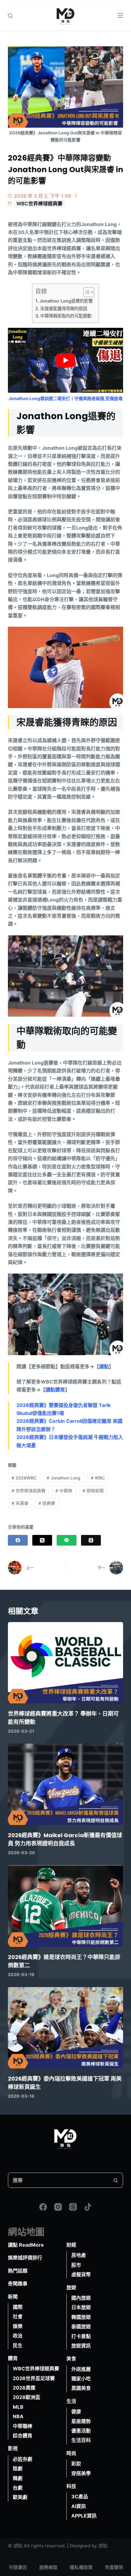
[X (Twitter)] (42, 1540)
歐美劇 (20, 2497)
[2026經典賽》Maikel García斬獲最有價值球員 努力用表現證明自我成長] (65, 1784)
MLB (18, 2407)
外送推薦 (81, 2369)
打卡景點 (81, 2336)
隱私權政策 (81, 2567)
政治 (18, 2336)
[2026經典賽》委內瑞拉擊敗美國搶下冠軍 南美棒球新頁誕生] (65, 2028)
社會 (18, 2317)
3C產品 (80, 2497)
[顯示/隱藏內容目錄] (86, 292)
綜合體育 (23, 2436)
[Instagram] (58, 2207)
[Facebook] (18, 1540)
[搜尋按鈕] (115, 2180)
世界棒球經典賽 (28, 1491)
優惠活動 (81, 2431)
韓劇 (18, 2478)
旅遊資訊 (81, 2346)
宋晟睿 (20, 1503)
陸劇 (18, 2468)
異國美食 (81, 2388)
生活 (71, 2401)
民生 (18, 2345)
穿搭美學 (81, 2473)
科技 (71, 2486)
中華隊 (64, 1491)
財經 (71, 2245)
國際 (18, 2307)
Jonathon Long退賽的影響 (66, 301)
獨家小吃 (81, 2379)
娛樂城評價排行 (25, 2258)
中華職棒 (23, 2426)
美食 (71, 2359)
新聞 (13, 2297)
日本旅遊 (81, 2308)
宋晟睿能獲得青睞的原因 (64, 308)
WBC (98, 1478)
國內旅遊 (81, 2298)
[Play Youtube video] (65, 360)
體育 (13, 2358)
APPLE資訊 (84, 2516)
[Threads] (91, 1540)
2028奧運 (24, 2388)
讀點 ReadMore (26, 2245)
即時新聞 (93, 1491)
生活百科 (81, 2440)
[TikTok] (88, 2207)
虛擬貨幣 (81, 2274)
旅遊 (71, 2287)
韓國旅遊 (81, 2317)
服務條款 (48, 2567)
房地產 (79, 2255)
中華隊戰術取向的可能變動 (66, 316)
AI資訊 (79, 2506)
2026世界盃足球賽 (34, 2378)
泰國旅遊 (81, 2326)
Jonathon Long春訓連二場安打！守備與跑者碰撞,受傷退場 (65, 398)
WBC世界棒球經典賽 (39, 204)
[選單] (120, 16)
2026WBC (24, 1478)
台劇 (18, 2488)
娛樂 (18, 2326)
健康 (76, 2411)
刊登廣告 (18, 2567)
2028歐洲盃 (27, 2397)
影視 (13, 2449)
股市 (76, 2265)
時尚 (71, 2453)
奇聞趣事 (18, 2284)
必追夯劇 (23, 2459)
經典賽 (47, 1503)
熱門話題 (18, 2271)
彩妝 (76, 2464)
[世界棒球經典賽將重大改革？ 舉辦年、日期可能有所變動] (65, 1663)
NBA (18, 2416)
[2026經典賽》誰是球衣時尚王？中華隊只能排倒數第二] (65, 1906)
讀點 (104, 1366)
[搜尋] (10, 16)
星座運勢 (81, 2421)
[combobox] (58, 2180)
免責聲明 (114, 2567)
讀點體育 (55, 1390)
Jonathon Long (64, 1478)
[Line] (67, 1540)
